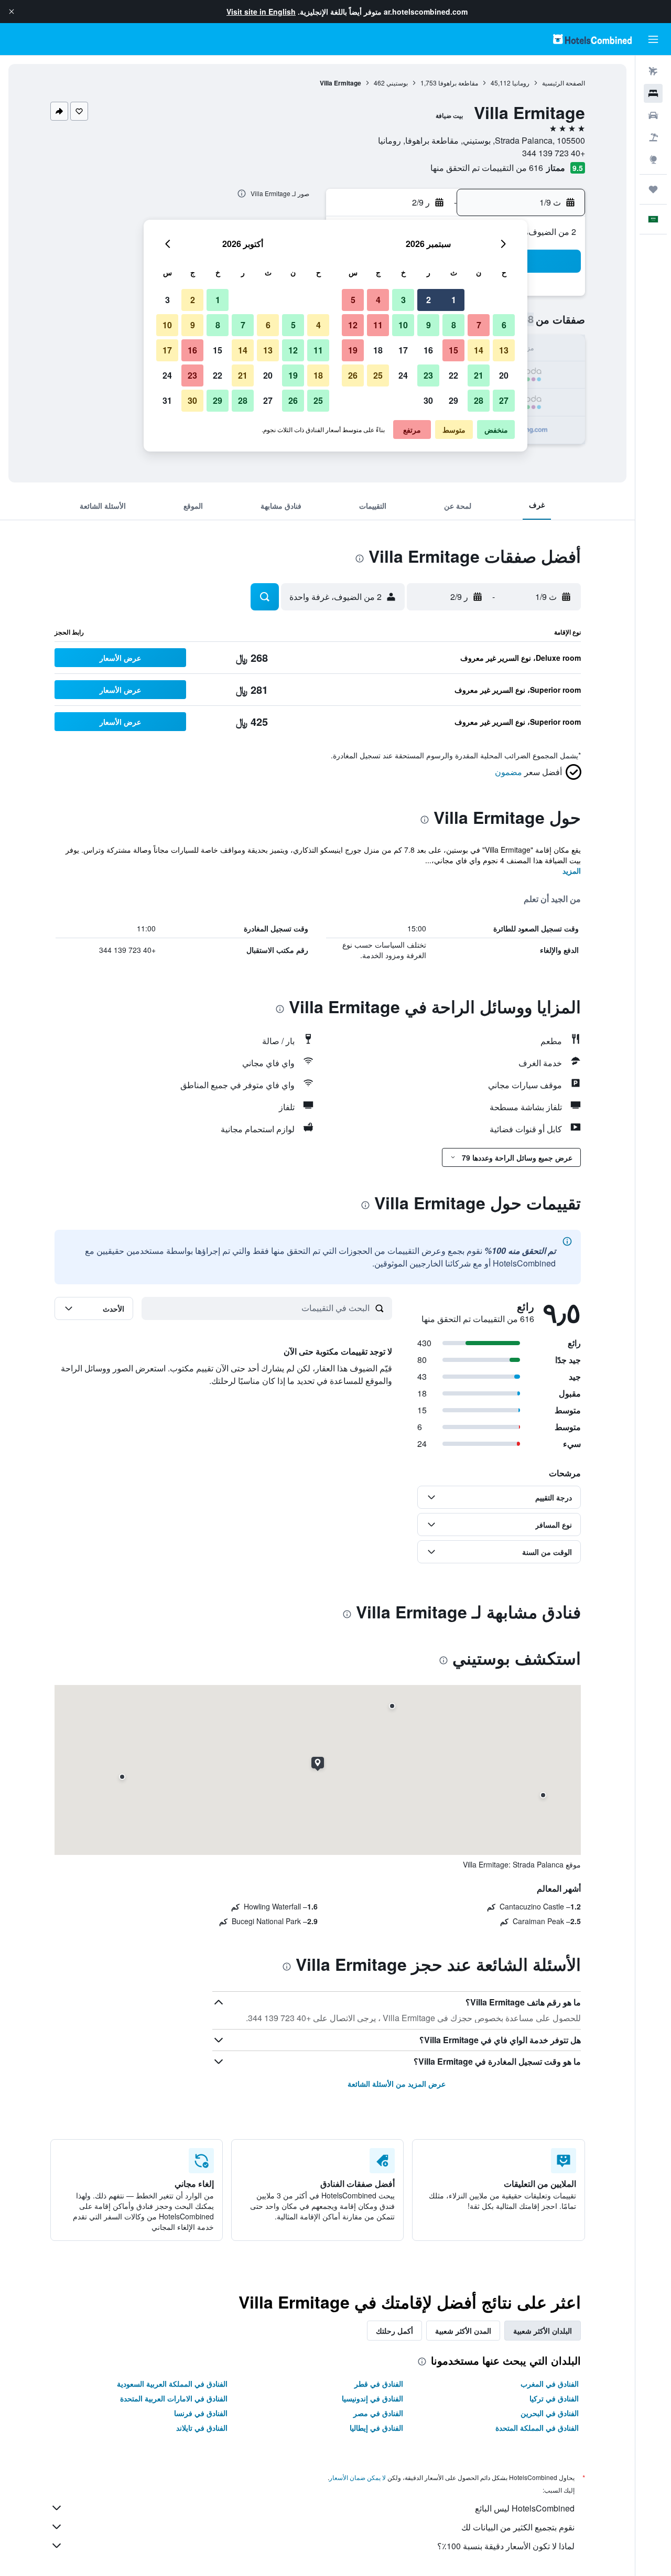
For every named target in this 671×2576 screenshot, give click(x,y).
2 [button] (429, 300)
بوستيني (397, 83)
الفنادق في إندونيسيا (372, 2398)
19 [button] (353, 350)
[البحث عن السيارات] (653, 115)
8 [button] (454, 325)
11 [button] (378, 325)
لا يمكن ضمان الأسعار (358, 2477)
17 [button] (403, 350)
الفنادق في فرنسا (201, 2413)
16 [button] (428, 350)
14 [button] (479, 350)
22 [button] (453, 375)
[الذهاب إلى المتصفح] (653, 159)
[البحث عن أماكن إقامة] (653, 93)
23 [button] (428, 375)
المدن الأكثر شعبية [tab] (463, 2331)
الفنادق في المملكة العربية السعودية (172, 2384)
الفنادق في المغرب (550, 2384)
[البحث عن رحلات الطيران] (653, 71)
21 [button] (479, 375)
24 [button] (403, 375)
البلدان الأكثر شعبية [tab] (543, 2331)
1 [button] (454, 300)
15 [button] (453, 350)
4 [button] (378, 300)
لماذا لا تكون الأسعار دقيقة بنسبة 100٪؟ (506, 2546)
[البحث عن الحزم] (653, 137)
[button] (12, 12)
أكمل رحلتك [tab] (394, 2331)
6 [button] (504, 325)
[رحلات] (653, 189)
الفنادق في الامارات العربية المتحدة (174, 2398)
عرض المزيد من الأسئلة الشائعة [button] (397, 2084)
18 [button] (378, 350)
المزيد (572, 871)
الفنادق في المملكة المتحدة (537, 2428)
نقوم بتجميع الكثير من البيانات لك (518, 2527)
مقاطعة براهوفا (458, 83)
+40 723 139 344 (554, 153)
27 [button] (504, 400)
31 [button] (167, 400)
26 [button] (353, 375)
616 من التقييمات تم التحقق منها (487, 168)
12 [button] (353, 325)
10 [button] (403, 325)
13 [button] (504, 350)
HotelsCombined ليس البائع (525, 2508)
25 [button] (378, 375)
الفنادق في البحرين (550, 2413)
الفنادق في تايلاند (202, 2428)
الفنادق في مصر (378, 2413)
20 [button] (504, 375)
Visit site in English (261, 12)
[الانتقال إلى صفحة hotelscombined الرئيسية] (592, 39)
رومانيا (521, 83)
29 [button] (453, 400)
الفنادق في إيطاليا (376, 2428)
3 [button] (403, 300)
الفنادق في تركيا (554, 2398)
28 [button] (479, 400)
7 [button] (479, 325)
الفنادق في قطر (379, 2384)
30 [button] (428, 400)
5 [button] (353, 300)
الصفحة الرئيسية (564, 83)
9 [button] (429, 325)
